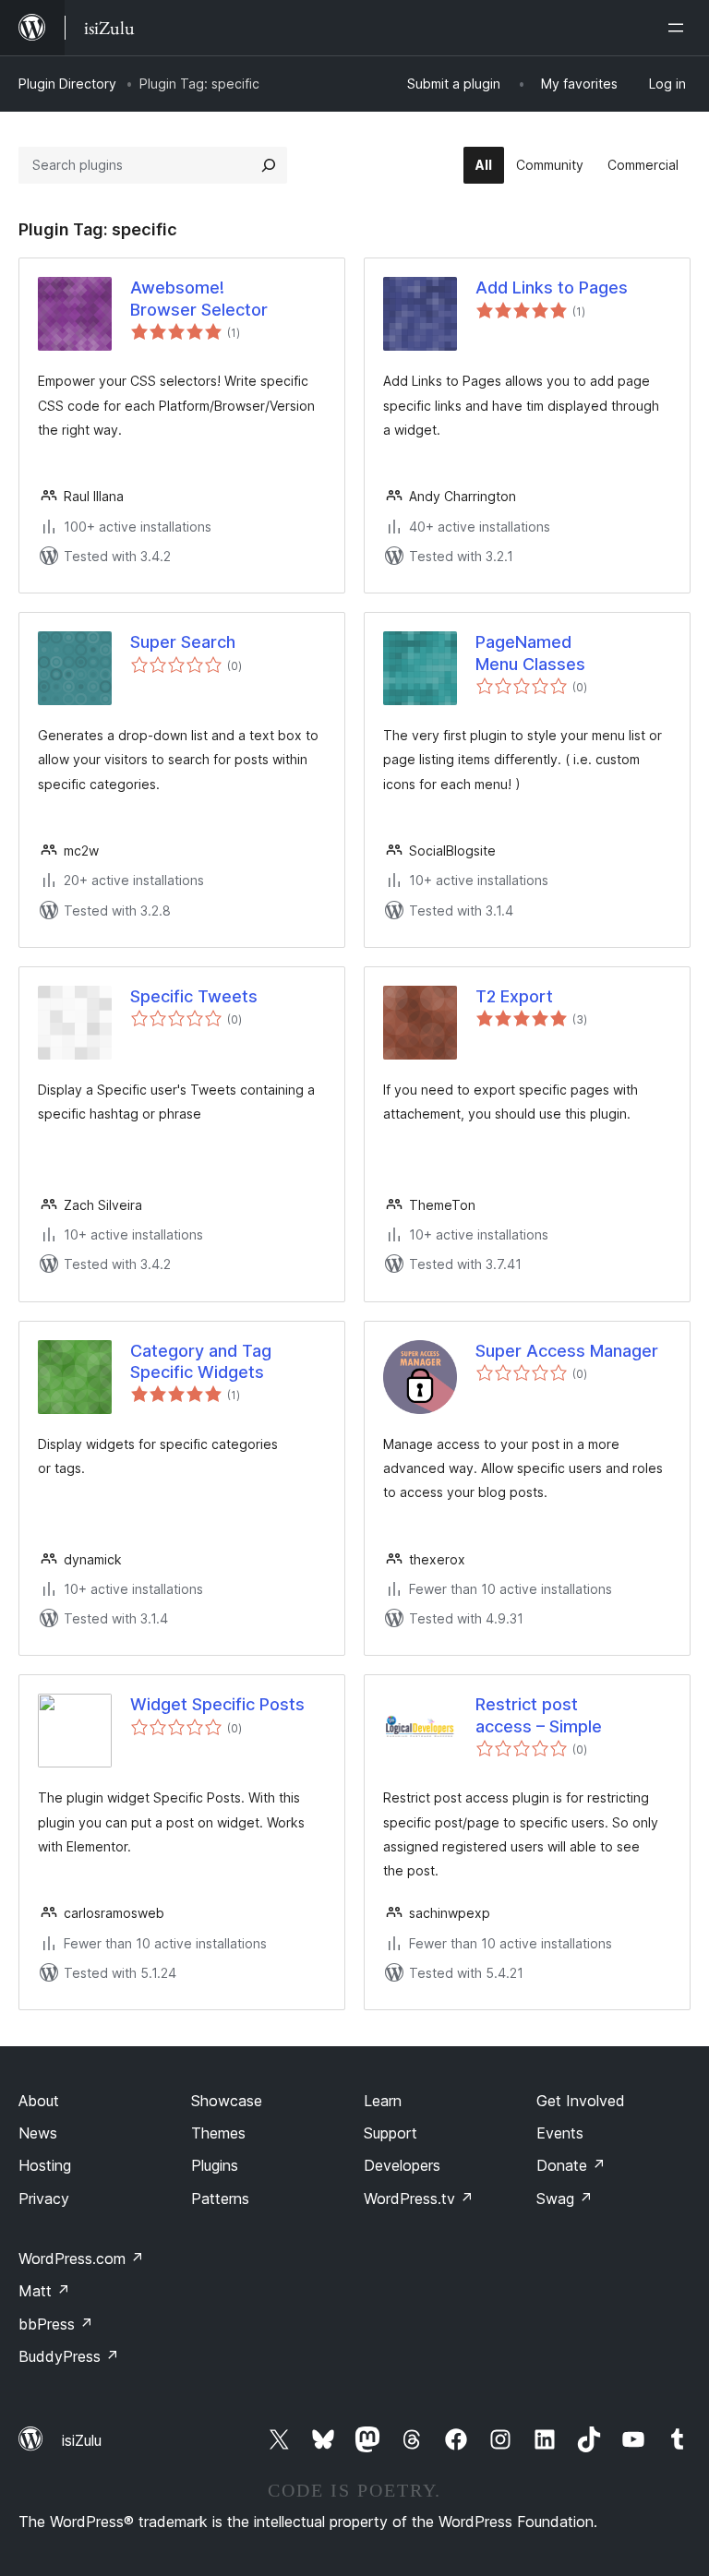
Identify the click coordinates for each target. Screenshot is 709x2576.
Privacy (44, 2199)
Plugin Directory (67, 84)
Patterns (220, 2199)
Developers (402, 2165)
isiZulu (82, 2440)
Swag (565, 2199)
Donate (571, 2165)
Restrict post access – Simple (539, 1715)
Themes (218, 2133)
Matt (44, 2291)
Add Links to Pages (552, 288)
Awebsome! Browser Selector (199, 298)
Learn (383, 2101)
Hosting (45, 2165)
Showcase (227, 2101)
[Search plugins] (269, 165)
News (38, 2133)
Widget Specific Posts (217, 1704)
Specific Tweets (194, 996)
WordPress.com (81, 2258)
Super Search (183, 642)
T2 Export (514, 996)
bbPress (56, 2324)
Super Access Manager (567, 1351)
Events (560, 2133)
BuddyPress (69, 2356)
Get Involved (581, 2101)
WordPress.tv (419, 2199)
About (39, 2101)
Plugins (215, 2165)
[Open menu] (679, 28)
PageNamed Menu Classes (530, 653)
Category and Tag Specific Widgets (201, 1361)
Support (391, 2133)
